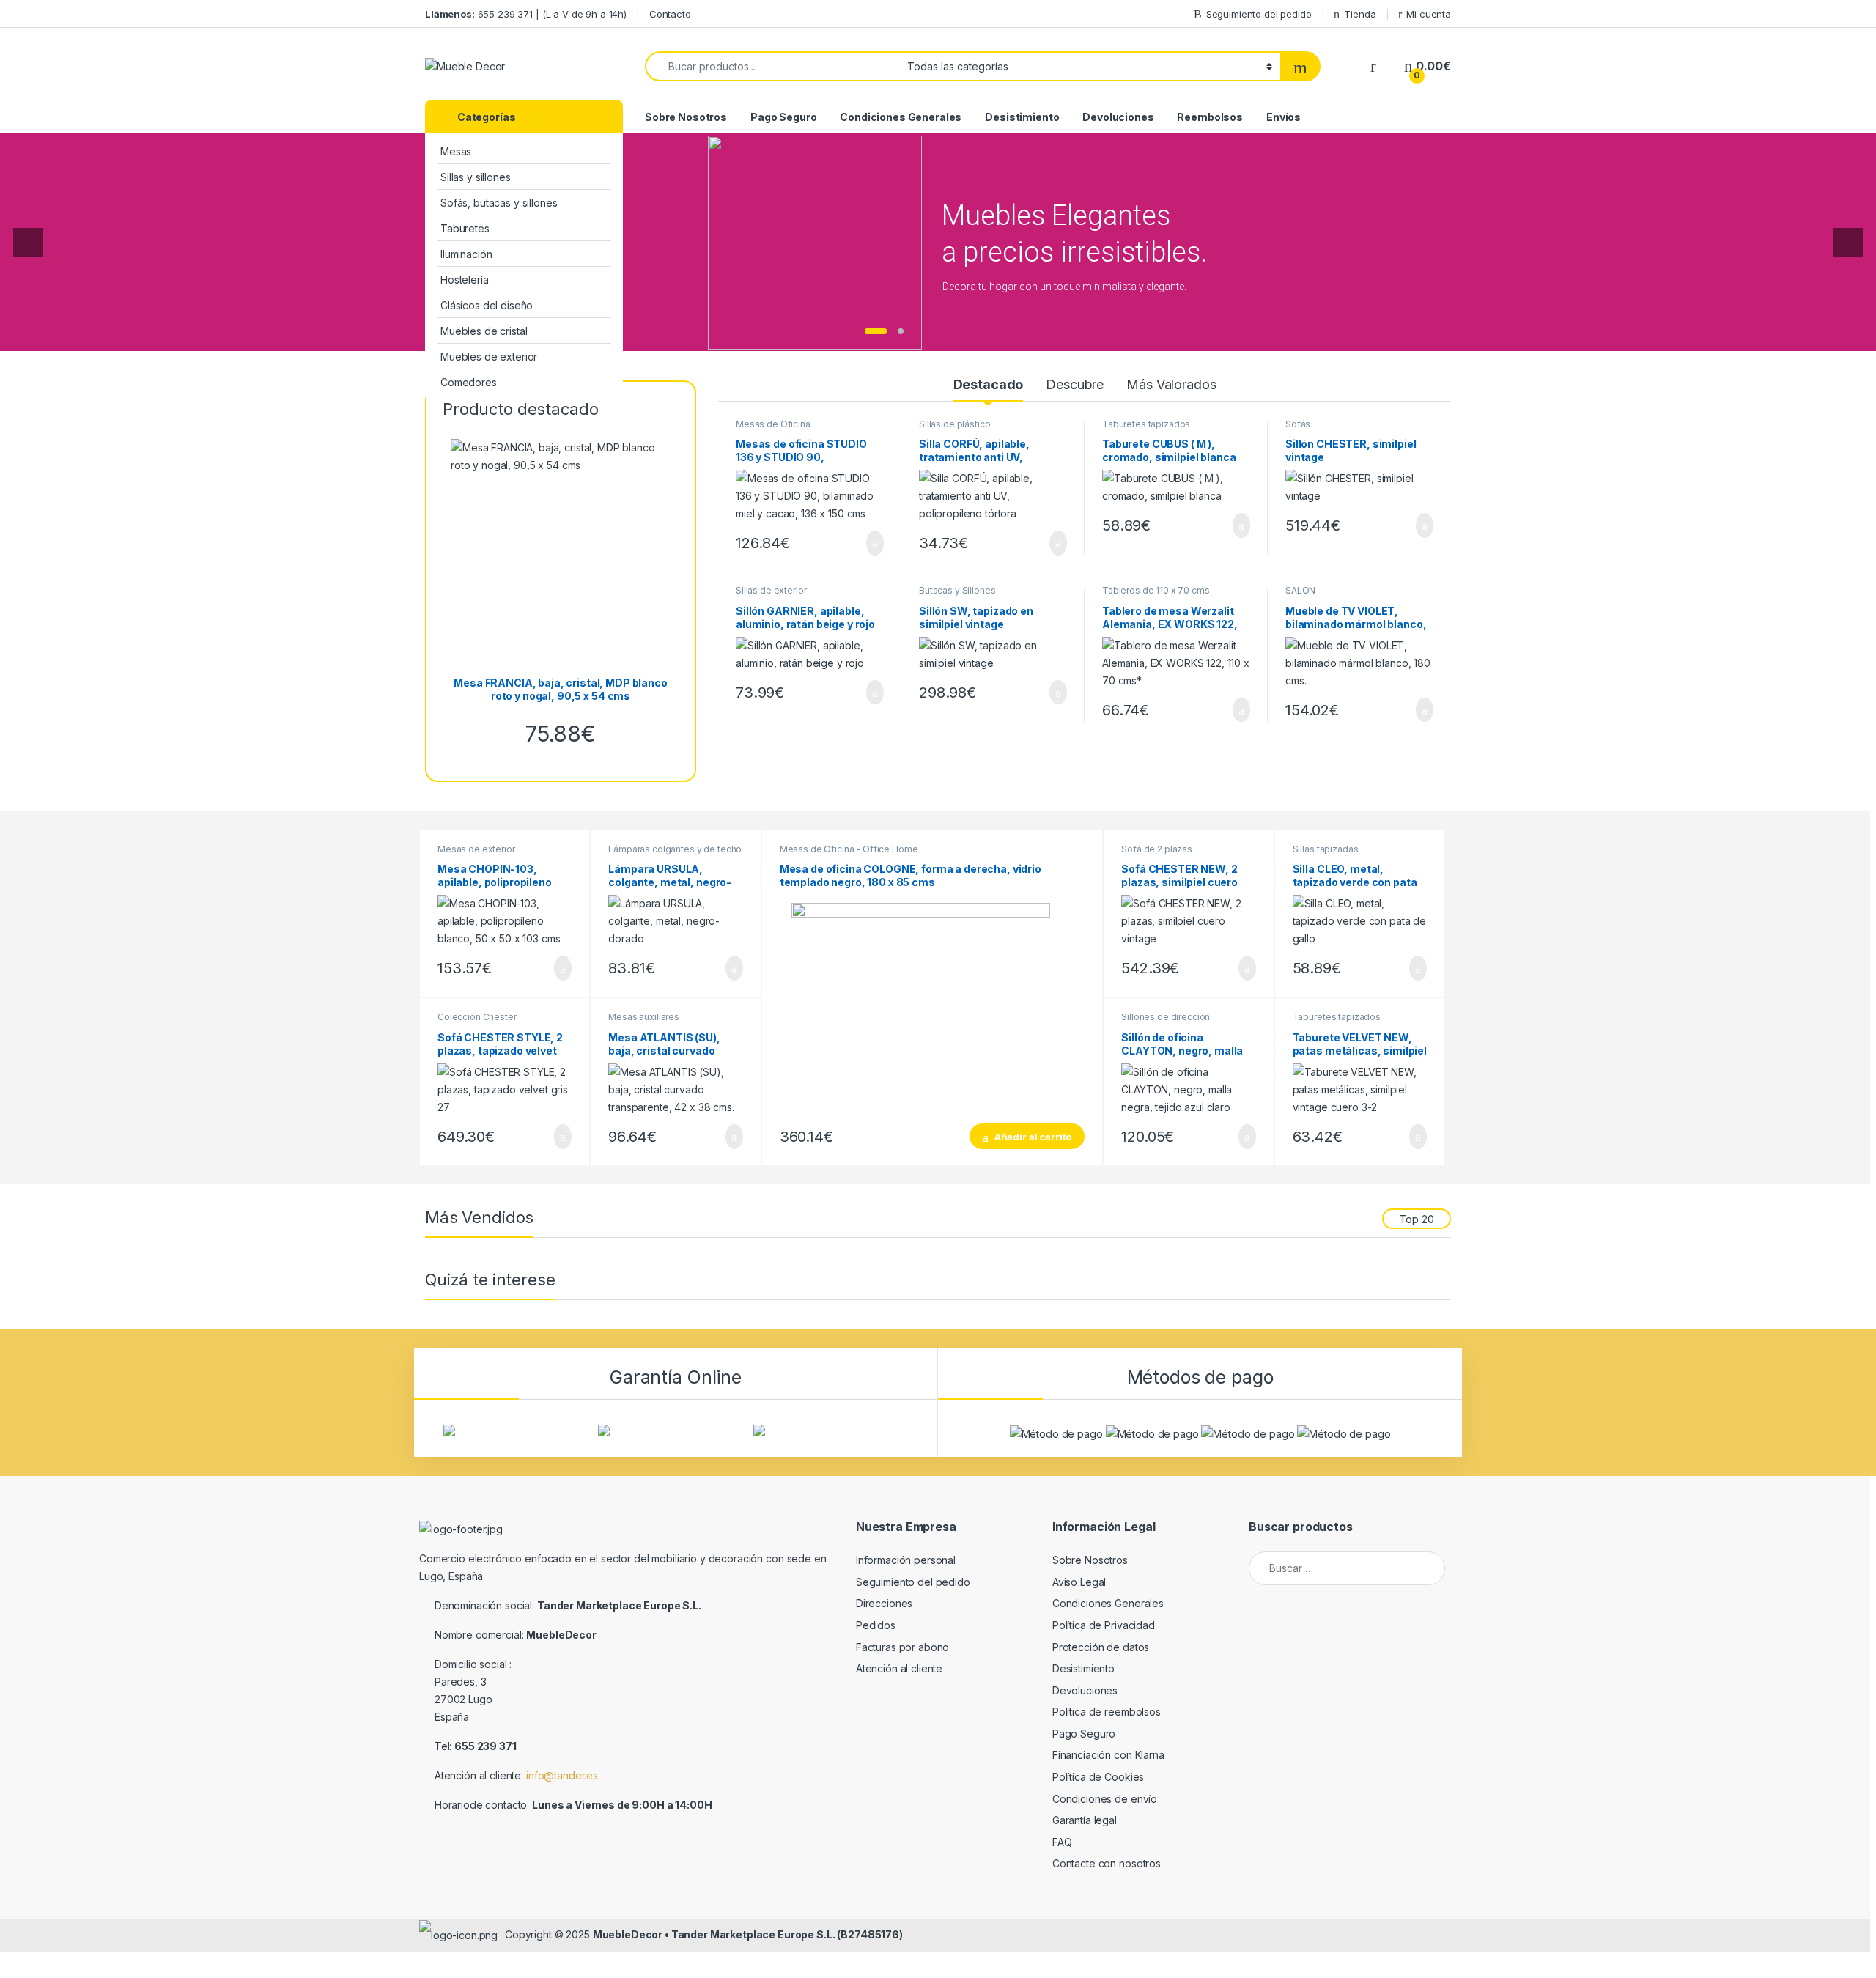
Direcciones (884, 1603)
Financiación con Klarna (1108, 1755)
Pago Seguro (783, 117)
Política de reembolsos (1107, 1712)
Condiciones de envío (1105, 1799)
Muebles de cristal (484, 331)
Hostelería (465, 280)
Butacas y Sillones (957, 590)
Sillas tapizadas (1326, 849)
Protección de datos (1101, 1647)
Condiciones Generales (901, 117)
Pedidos (876, 1625)
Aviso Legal (1079, 1582)
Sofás (1298, 424)
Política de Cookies (1098, 1777)
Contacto (670, 14)
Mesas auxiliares (644, 1017)
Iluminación (466, 254)
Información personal (906, 1560)
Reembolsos (1210, 117)
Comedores (469, 382)
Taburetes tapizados (1146, 424)
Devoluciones (1118, 117)
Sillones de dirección (1166, 1017)
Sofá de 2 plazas (1157, 849)
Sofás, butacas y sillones (499, 203)
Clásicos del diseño (487, 305)
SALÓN (1300, 590)
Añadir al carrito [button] (869, 543)
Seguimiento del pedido (1259, 14)
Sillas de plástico (954, 424)
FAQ (1062, 1842)
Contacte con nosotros (1107, 1863)
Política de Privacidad (1104, 1625)
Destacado (989, 384)
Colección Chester (477, 1017)
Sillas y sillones (476, 177)
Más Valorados (1171, 384)
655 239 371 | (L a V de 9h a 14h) (526, 14)
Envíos (1284, 117)
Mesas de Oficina (773, 424)
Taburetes (465, 228)
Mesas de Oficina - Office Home (849, 849)
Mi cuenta (1429, 14)
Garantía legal (1085, 1820)
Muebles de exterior (489, 357)
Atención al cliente (899, 1668)
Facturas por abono (902, 1647)
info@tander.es (562, 1775)
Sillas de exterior (771, 590)
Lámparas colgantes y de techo (675, 849)
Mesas (456, 151)
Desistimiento (1022, 117)
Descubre (1075, 384)
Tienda (1360, 14)
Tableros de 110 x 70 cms (1156, 590)
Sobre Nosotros (686, 117)
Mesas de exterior (476, 849)
